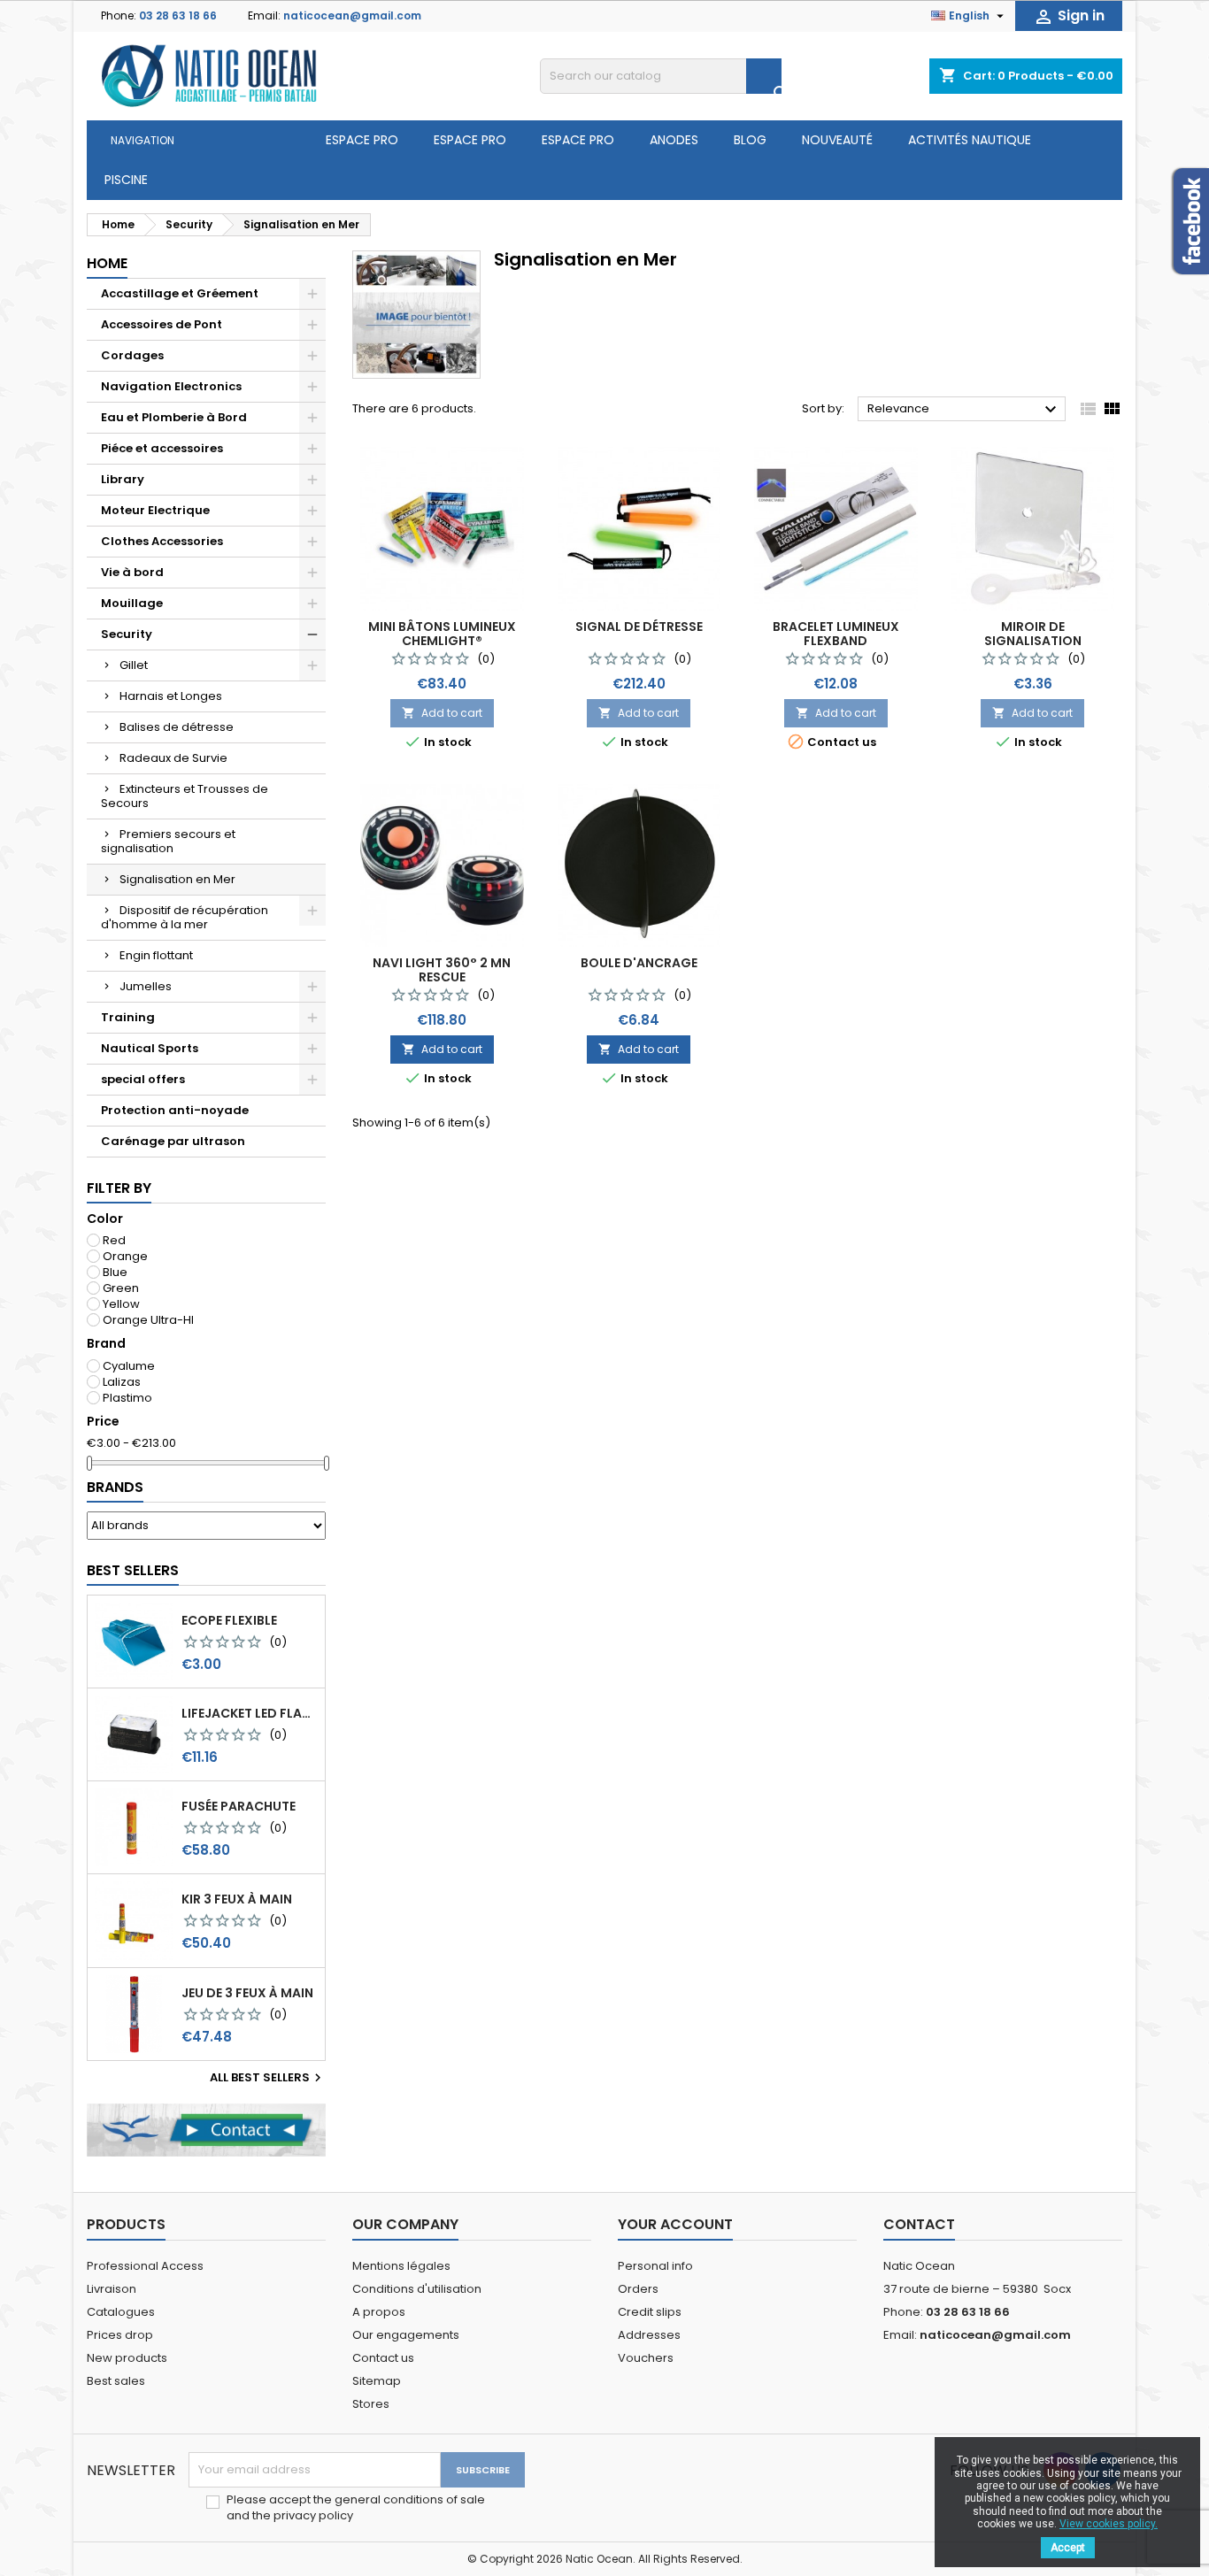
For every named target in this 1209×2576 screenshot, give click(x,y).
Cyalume (129, 1366)
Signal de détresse (639, 627)
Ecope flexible (229, 1620)
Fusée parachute (239, 1806)
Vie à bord (132, 572)
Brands (115, 1487)
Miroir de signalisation (1033, 634)
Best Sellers (133, 1570)
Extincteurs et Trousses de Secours (185, 796)
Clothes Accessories (162, 541)
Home (107, 263)
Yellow (121, 1304)
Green (121, 1288)
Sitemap (377, 2381)
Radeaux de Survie (173, 758)
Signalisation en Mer (177, 879)
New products (127, 2358)
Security (127, 634)
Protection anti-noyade (175, 1110)
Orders (638, 2289)
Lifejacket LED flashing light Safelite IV (250, 1713)
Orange (125, 1256)
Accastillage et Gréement (180, 293)
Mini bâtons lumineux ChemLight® (442, 634)
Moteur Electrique (155, 510)
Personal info (655, 2266)
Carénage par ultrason (173, 1141)
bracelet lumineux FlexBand (836, 634)
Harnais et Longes (171, 696)
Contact (919, 2224)
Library (123, 479)
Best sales (116, 2381)
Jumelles (146, 986)
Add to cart (442, 713)
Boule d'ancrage (639, 963)
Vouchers (646, 2358)
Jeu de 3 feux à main (247, 1993)
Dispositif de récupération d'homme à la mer (185, 917)
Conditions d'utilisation (417, 2289)
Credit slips (650, 2312)
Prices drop (120, 2335)
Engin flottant (156, 955)
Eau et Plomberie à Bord (174, 417)
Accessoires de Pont (162, 324)
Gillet (134, 665)
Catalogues (121, 2312)
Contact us (383, 2358)
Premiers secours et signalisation (168, 841)
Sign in (1069, 16)
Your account (675, 2224)
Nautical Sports (150, 1048)
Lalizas (122, 1382)
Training (128, 1017)
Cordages (132, 355)
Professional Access (145, 2266)
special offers (143, 1079)
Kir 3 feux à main (237, 1899)
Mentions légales (401, 2266)
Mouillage (132, 603)
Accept (1068, 2548)
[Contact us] (206, 2130)
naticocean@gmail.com (352, 15)
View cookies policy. (1109, 2524)
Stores (371, 2404)
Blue (115, 1272)
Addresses (649, 2335)
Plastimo (127, 1398)
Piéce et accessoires (162, 448)
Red (114, 1240)
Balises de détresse (177, 727)
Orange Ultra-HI (148, 1320)
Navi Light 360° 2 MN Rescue (442, 970)
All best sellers (268, 2078)
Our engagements (406, 2335)
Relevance (964, 410)
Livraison (112, 2289)
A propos (379, 2312)
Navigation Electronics (171, 386)
